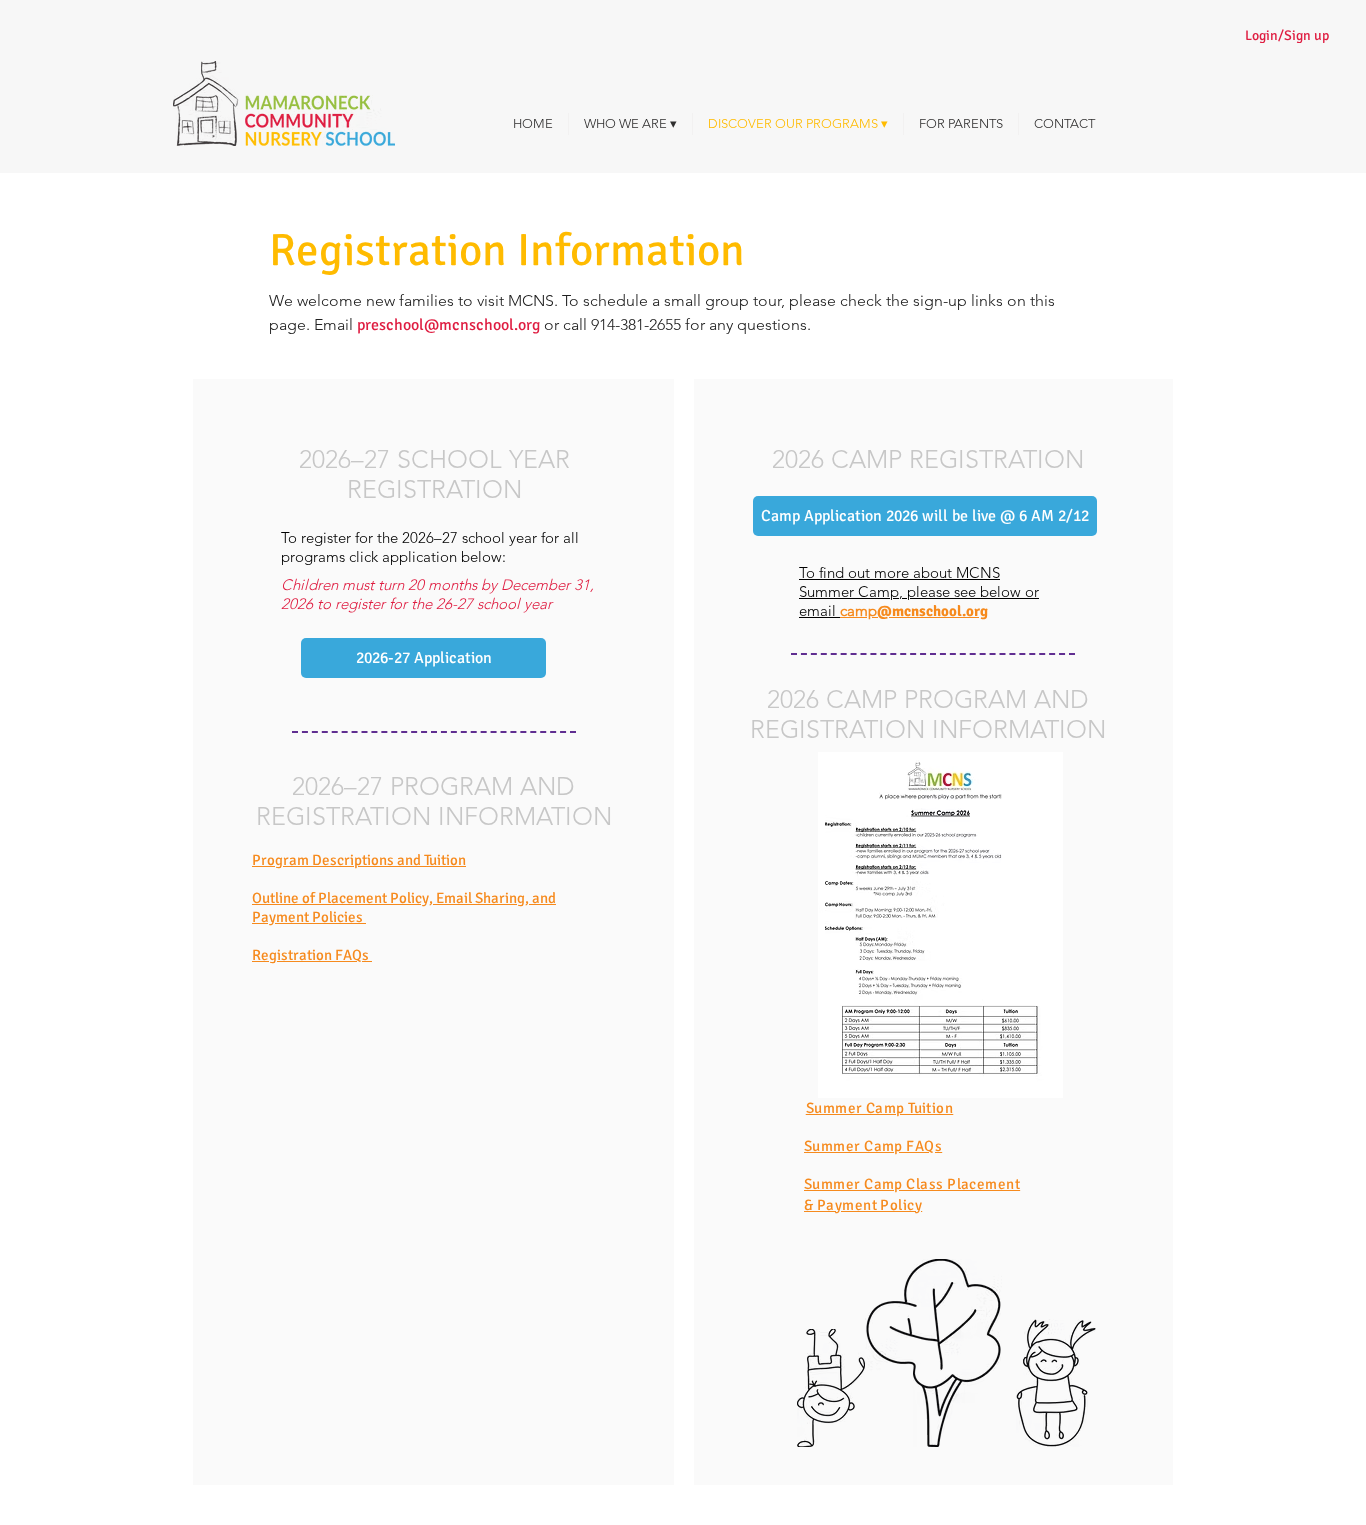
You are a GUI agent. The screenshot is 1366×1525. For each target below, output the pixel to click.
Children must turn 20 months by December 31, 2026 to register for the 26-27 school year (437, 594)
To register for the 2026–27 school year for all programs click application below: (430, 547)
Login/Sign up (1287, 35)
